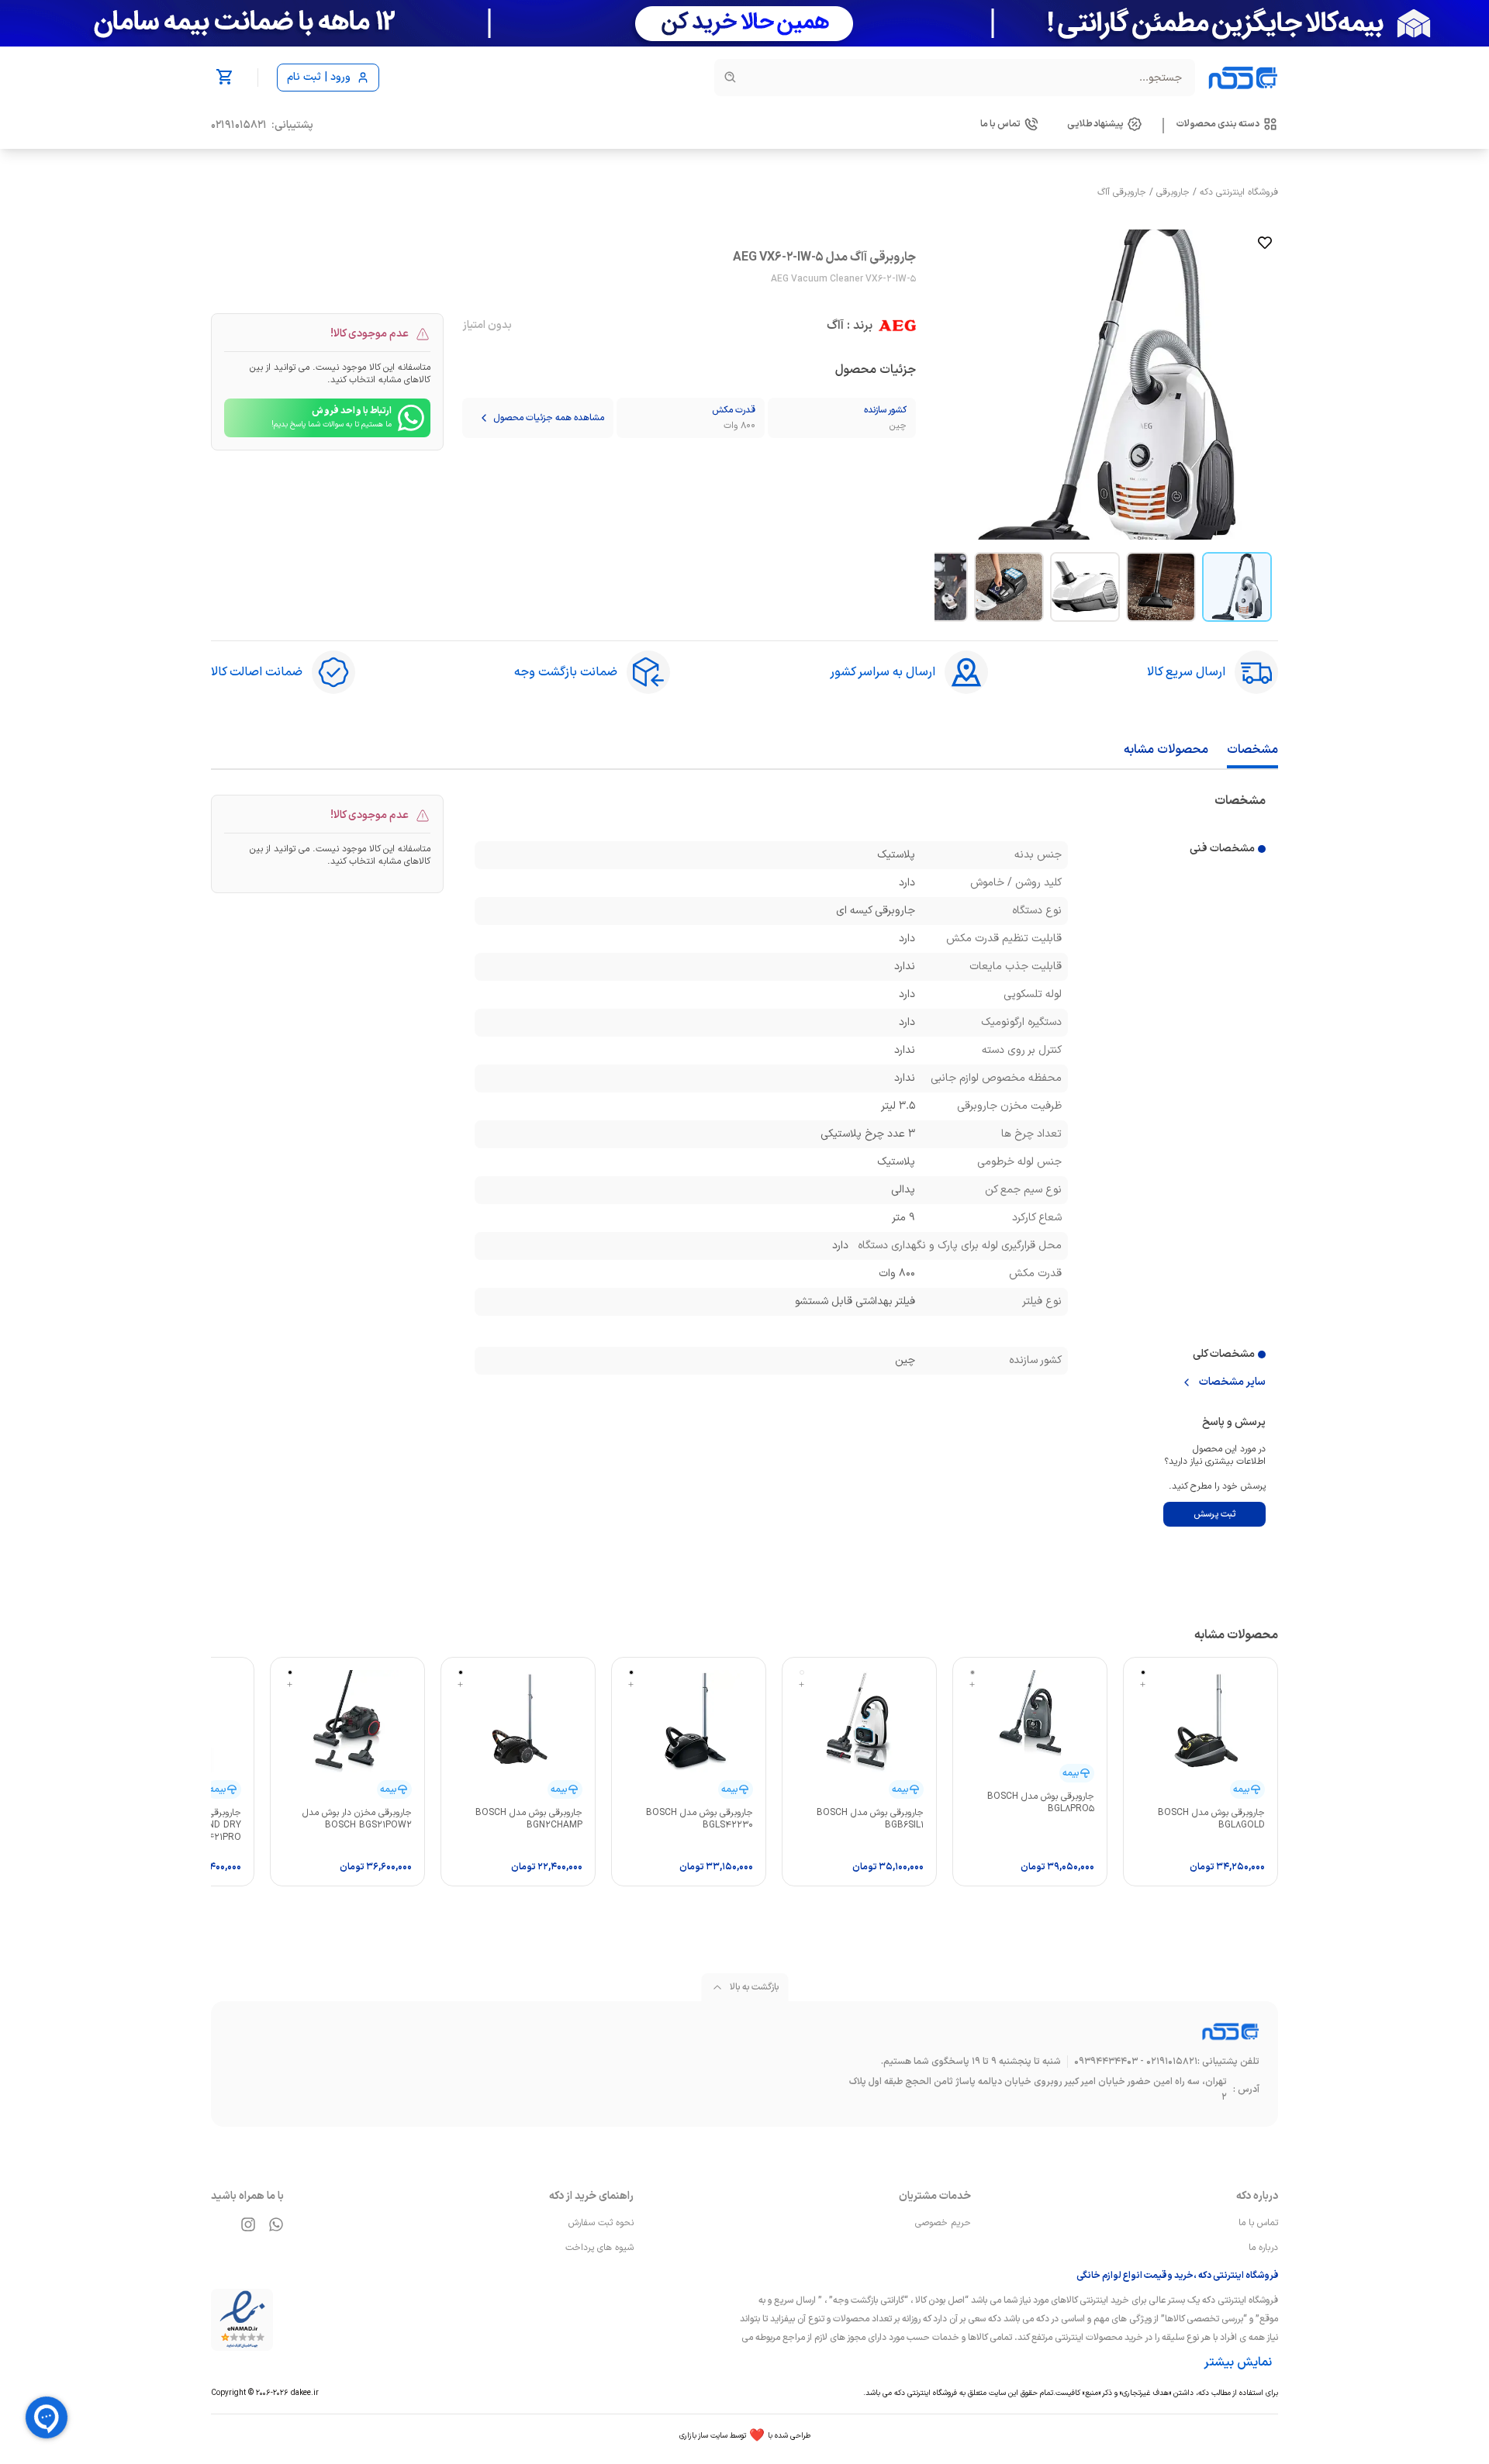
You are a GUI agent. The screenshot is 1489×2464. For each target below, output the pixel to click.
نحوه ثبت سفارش (601, 2223)
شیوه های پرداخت (599, 2248)
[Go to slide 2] (1161, 587)
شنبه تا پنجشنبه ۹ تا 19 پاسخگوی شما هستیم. (971, 2062)
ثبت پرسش (1214, 1514)
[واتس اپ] (276, 2224)
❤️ (745, 2436)
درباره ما (1263, 2248)
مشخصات (1252, 750)
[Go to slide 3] (1085, 587)
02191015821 (239, 126)
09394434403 (1106, 2062)
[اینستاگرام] (248, 2224)
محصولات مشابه (1166, 750)
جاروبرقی (1173, 192)
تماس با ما (1258, 2223)
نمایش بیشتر (1238, 2362)
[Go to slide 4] (1009, 587)
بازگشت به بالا (754, 1987)
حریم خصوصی (943, 2223)
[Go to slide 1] (1237, 587)
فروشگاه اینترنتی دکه (1239, 192)
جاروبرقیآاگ (1122, 192)
